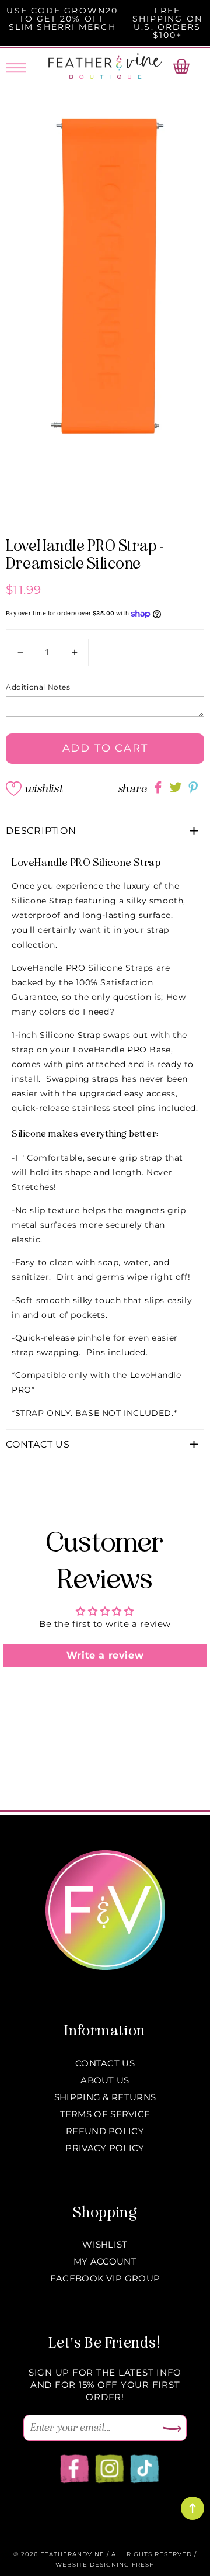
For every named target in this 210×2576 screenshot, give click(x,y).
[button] (105, 831)
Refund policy (105, 2131)
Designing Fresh (122, 2565)
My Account (105, 2261)
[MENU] (16, 66)
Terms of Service (105, 2114)
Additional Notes (38, 687)
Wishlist (44, 789)
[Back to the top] (192, 2508)
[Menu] (16, 66)
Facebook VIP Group (105, 2278)
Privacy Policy (105, 2148)
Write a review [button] (105, 1655)
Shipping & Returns (105, 2097)
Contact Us (105, 2063)
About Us (105, 2080)
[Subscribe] (172, 2429)
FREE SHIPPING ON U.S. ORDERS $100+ (167, 23)
